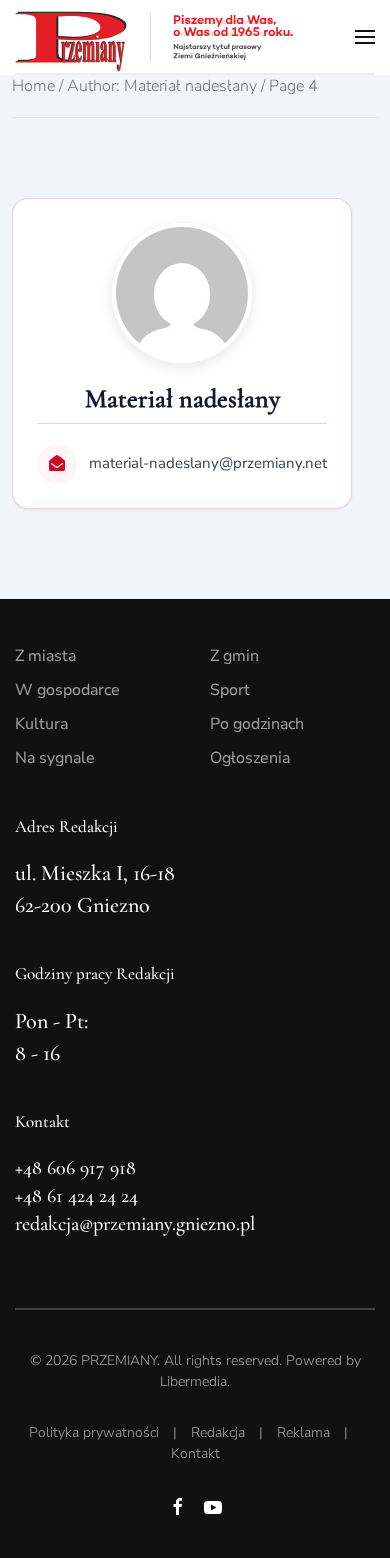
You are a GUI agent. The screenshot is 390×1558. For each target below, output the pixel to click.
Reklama (303, 1432)
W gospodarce (67, 690)
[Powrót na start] (155, 36)
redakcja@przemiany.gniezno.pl (135, 1224)
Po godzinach (257, 724)
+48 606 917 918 (75, 1168)
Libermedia (193, 1381)
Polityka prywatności (94, 1432)
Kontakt (195, 1453)
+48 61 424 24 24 (76, 1196)
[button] (365, 36)
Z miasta (45, 656)
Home (33, 86)
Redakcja (218, 1432)
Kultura (41, 724)
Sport (230, 690)
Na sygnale (55, 758)
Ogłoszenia (250, 758)
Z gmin (234, 656)
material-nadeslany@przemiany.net (208, 463)
